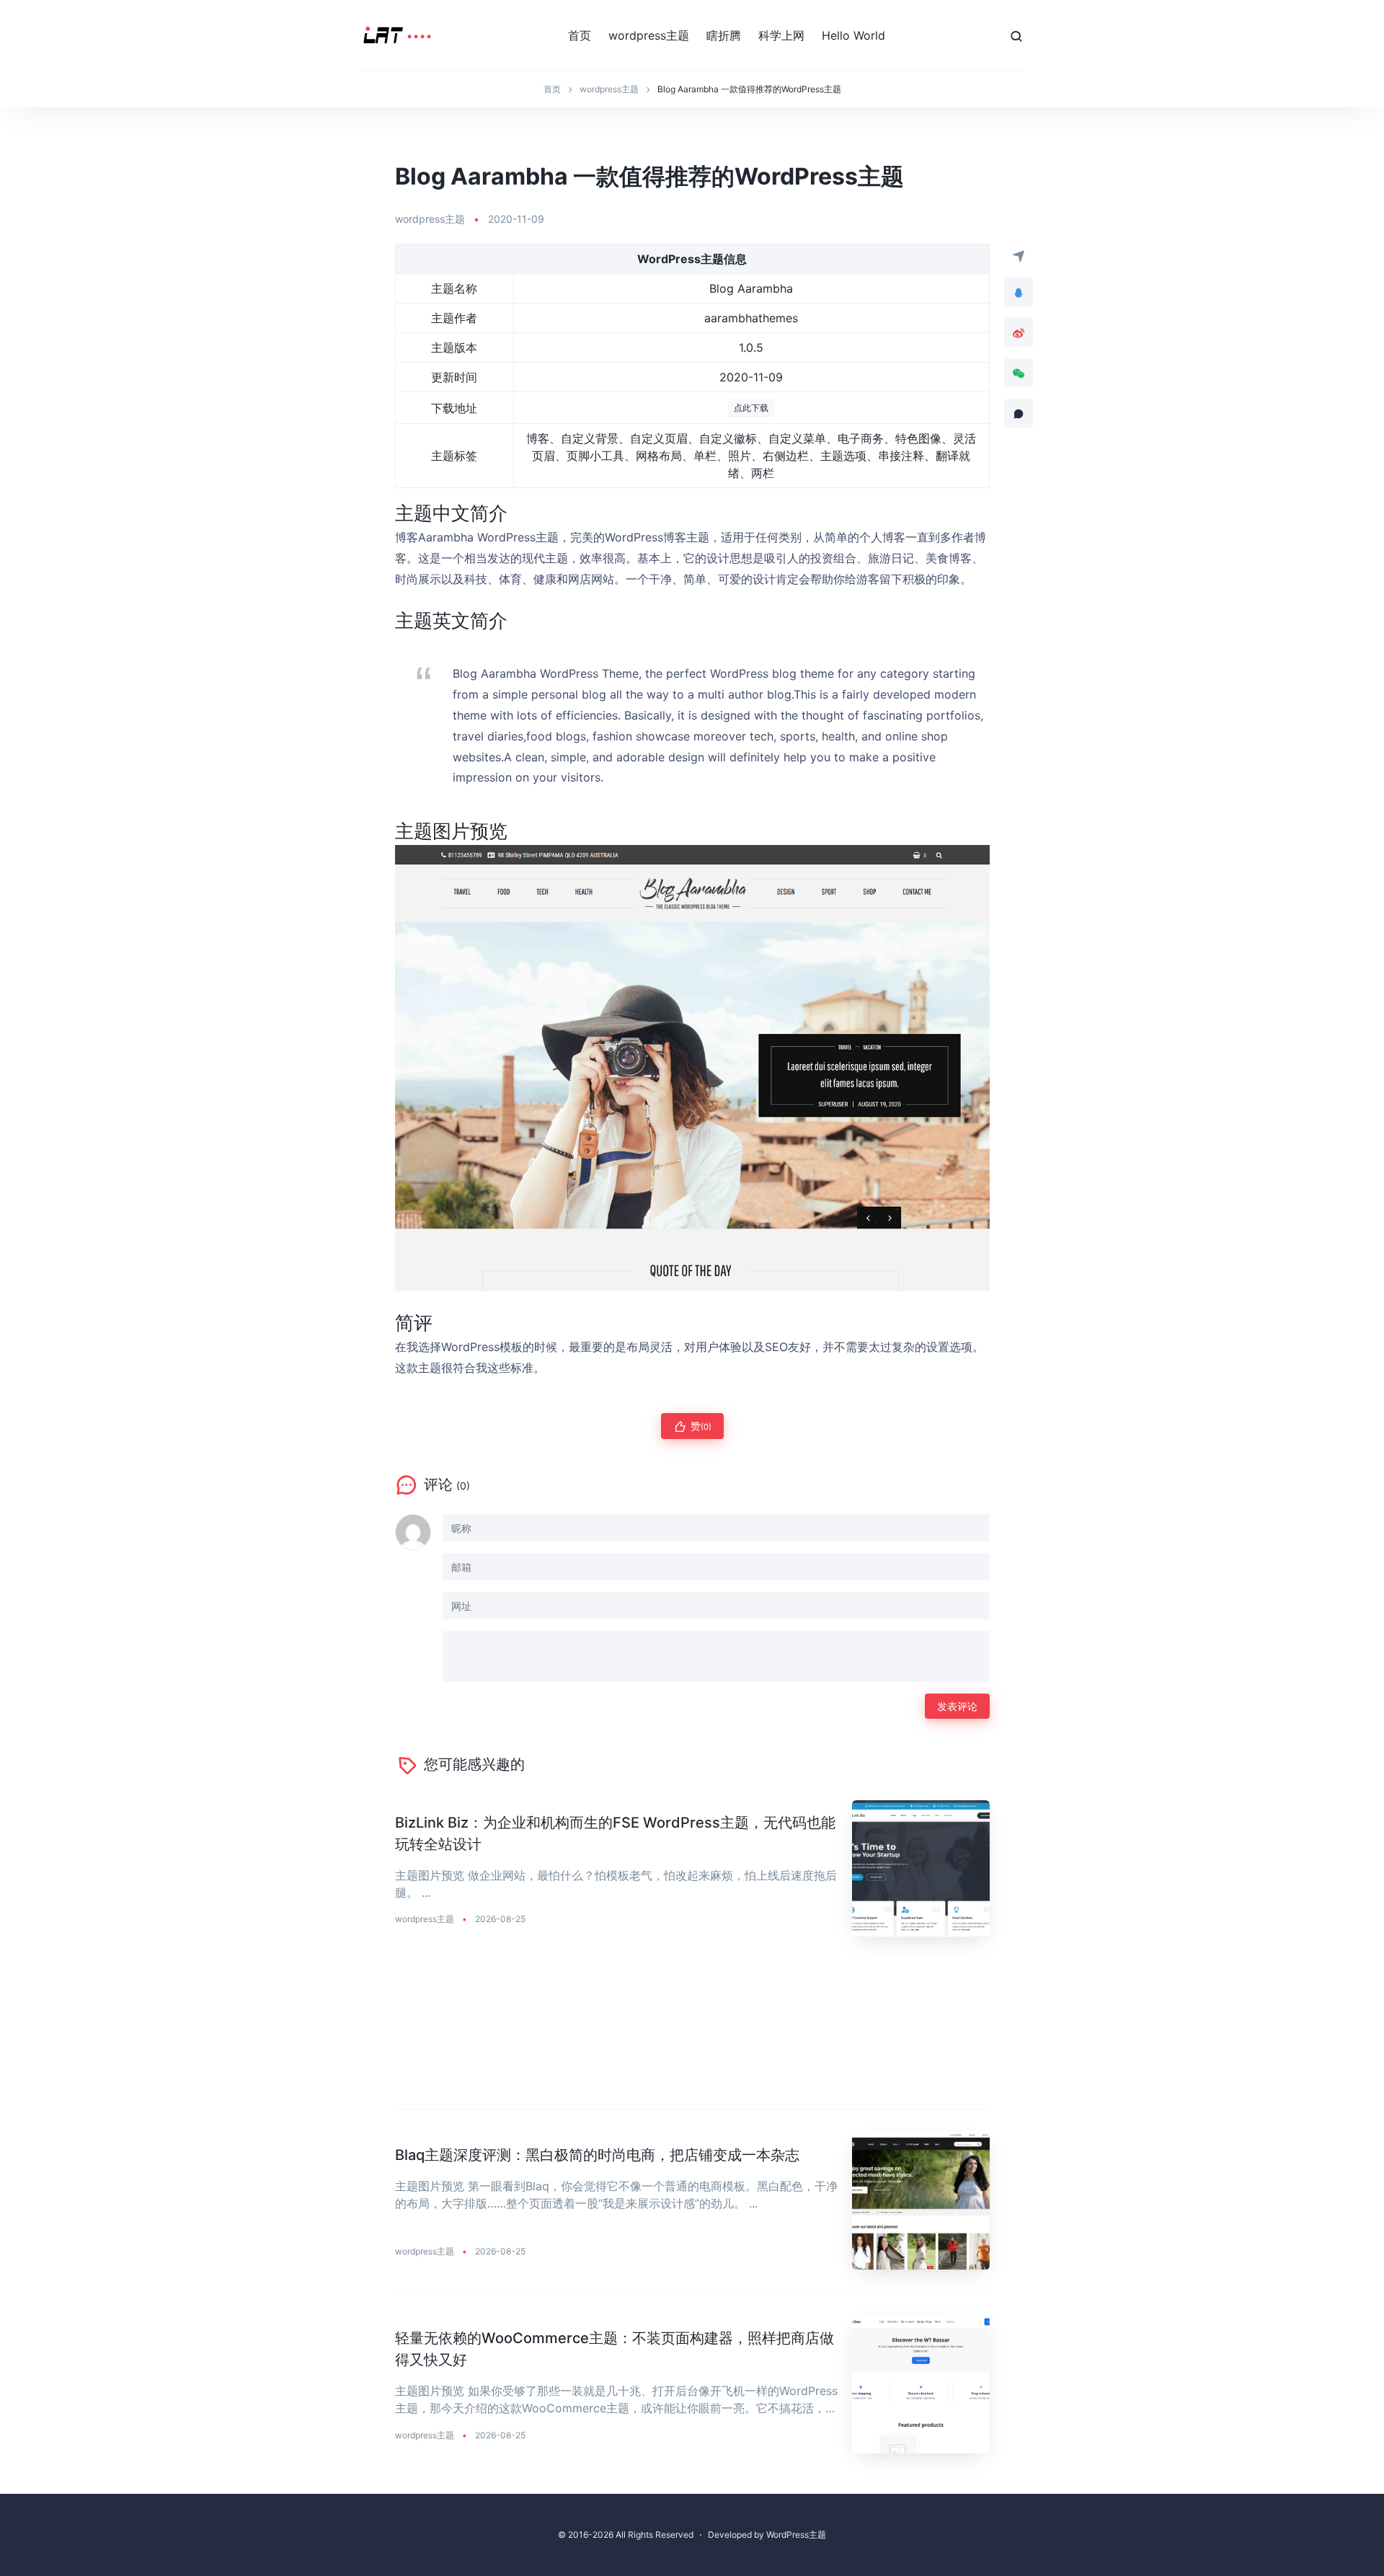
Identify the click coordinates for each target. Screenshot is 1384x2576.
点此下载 (751, 408)
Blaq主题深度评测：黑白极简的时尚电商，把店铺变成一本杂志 (597, 2155)
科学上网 (781, 35)
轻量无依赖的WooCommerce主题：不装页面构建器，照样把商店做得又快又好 (615, 2349)
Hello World (853, 35)
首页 (580, 35)
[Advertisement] (692, 2035)
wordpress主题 (649, 35)
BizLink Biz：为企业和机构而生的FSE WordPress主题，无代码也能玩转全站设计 (615, 1833)
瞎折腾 (724, 35)
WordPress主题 (796, 2535)
